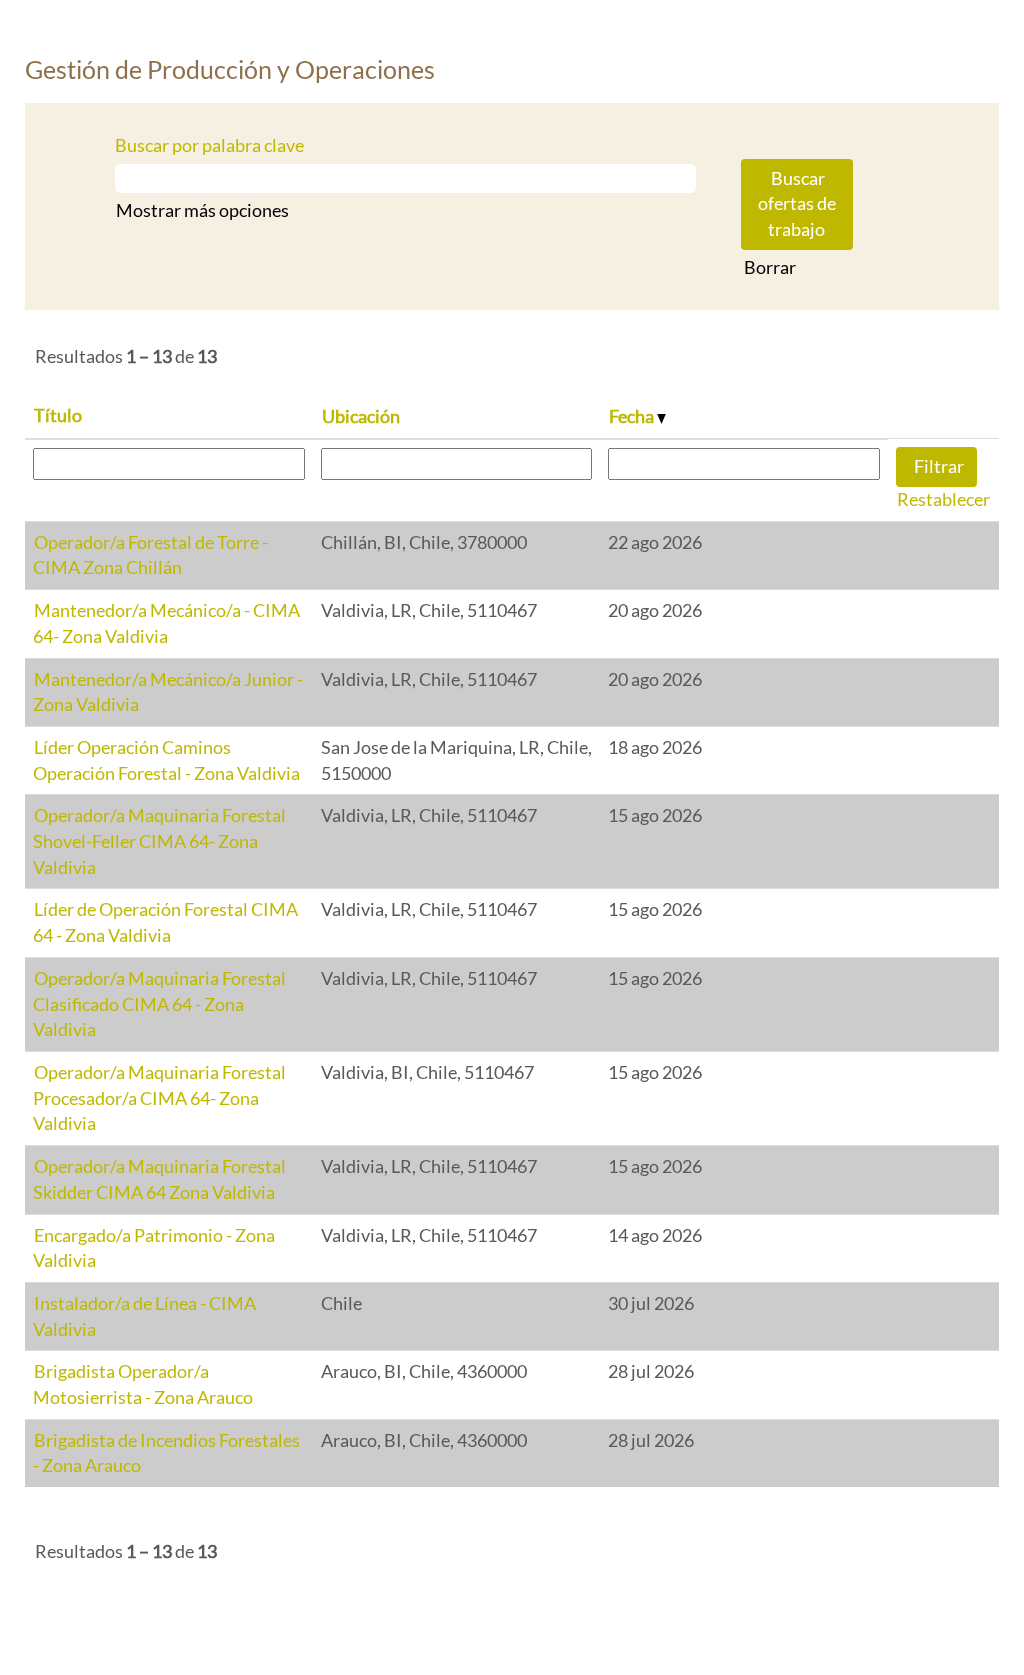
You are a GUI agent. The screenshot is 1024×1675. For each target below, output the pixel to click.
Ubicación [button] (361, 416)
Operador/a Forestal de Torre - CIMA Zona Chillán (150, 555)
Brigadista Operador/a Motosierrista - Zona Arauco (143, 1384)
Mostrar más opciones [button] (202, 210)
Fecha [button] (633, 416)
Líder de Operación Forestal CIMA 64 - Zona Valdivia (165, 922)
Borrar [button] (770, 267)
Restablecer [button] (943, 499)
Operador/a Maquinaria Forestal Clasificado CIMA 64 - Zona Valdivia (159, 1003)
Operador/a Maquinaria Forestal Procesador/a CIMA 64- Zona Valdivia (159, 1097)
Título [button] (58, 415)
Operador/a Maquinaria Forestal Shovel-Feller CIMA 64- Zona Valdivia (159, 840)
